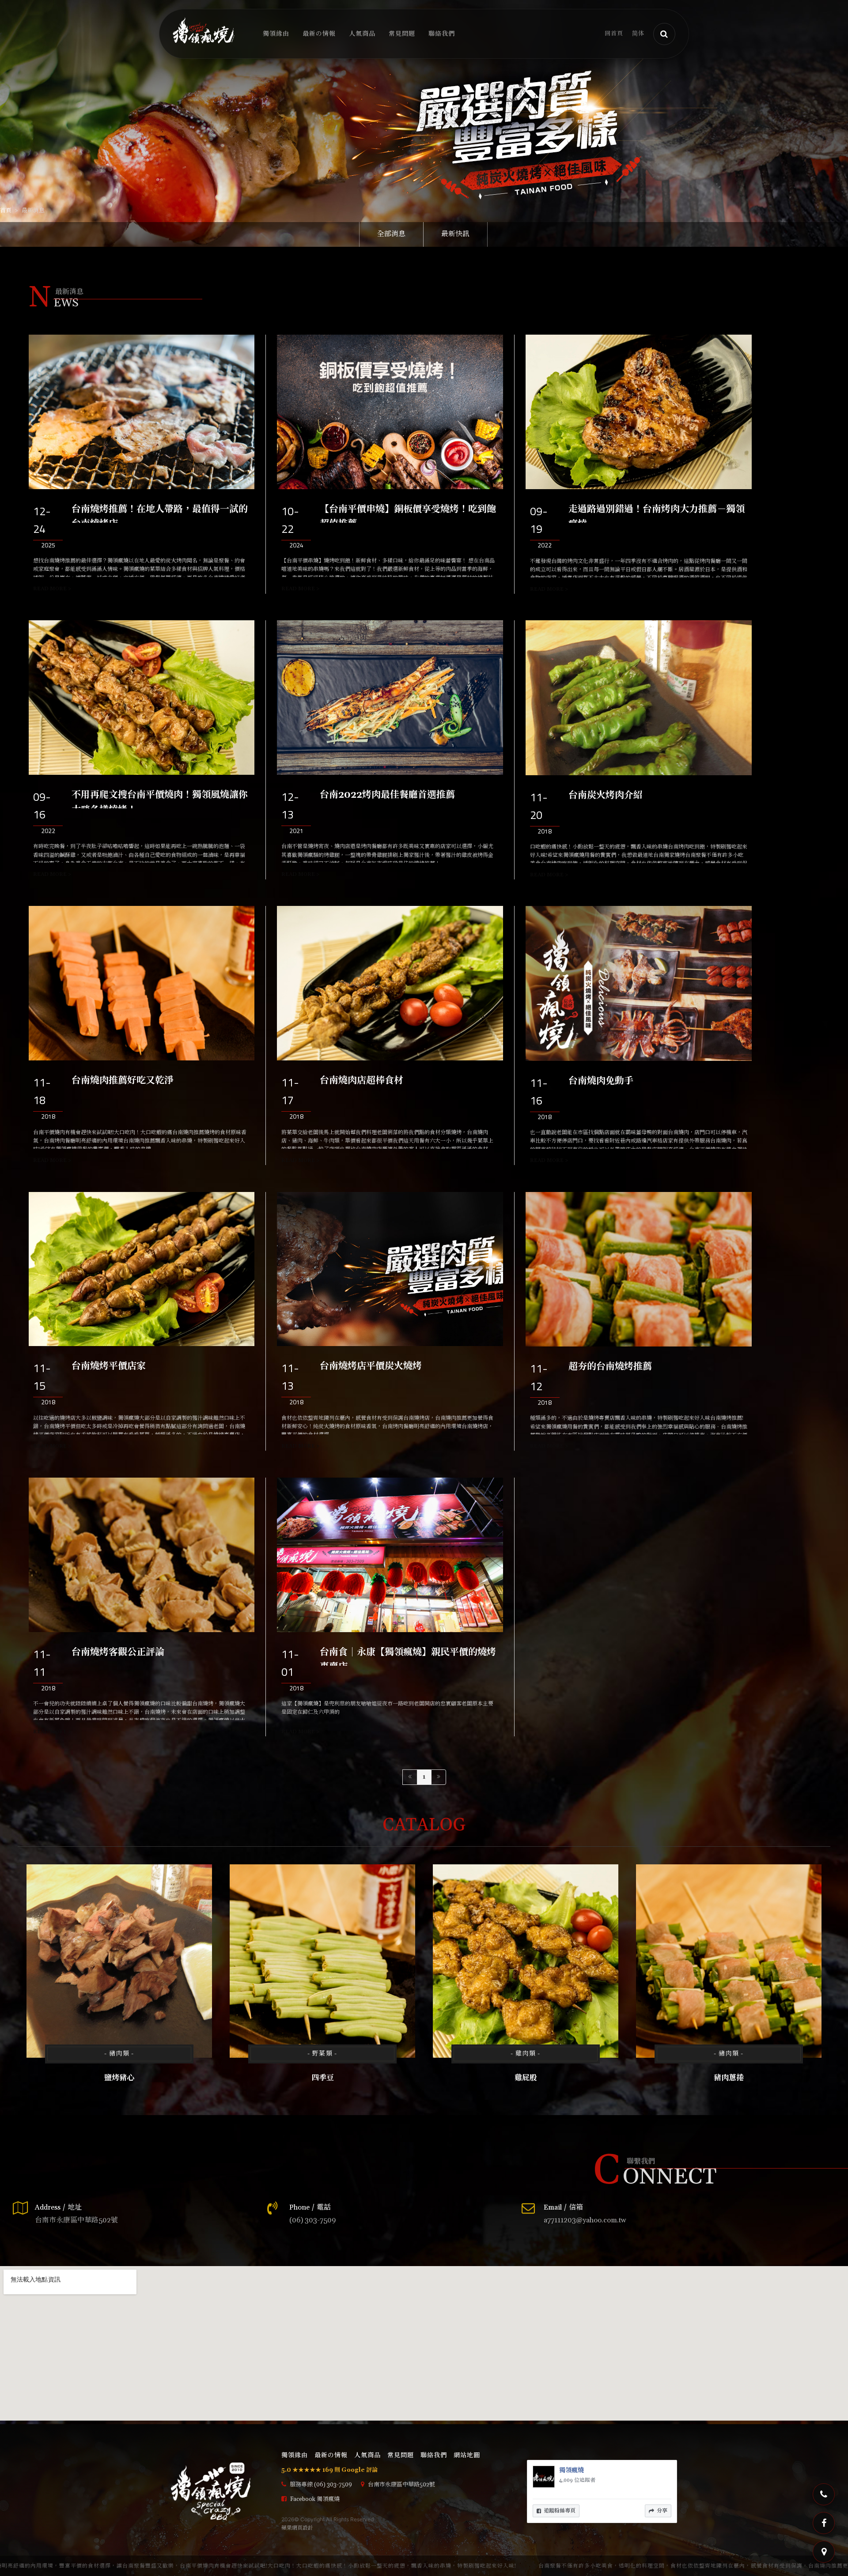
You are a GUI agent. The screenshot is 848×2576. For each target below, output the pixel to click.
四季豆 (323, 2078)
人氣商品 (362, 34)
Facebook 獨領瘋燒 (314, 2499)
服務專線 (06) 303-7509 (320, 2485)
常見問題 (402, 34)
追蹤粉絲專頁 (560, 2511)
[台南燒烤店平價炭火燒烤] (390, 1269)
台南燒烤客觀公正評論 (118, 1652)
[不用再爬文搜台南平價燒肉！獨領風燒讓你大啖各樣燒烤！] (142, 698)
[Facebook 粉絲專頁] (824, 2523)
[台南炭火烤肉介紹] (639, 698)
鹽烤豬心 (119, 2078)
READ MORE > (52, 589)
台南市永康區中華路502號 (401, 2485)
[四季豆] (322, 1961)
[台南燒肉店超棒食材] (390, 983)
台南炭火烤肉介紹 (606, 796)
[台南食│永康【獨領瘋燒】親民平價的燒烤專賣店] (390, 1555)
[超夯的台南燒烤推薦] (639, 1269)
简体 (638, 34)
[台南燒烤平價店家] (142, 1269)
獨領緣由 (276, 34)
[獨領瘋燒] (204, 30)
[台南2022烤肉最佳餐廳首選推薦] (390, 698)
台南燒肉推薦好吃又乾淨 (123, 1081)
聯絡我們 (442, 34)
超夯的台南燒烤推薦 (610, 1367)
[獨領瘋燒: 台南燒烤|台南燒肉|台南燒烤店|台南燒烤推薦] (424, 123)
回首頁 (614, 34)
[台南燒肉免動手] (639, 983)
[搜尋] (664, 34)
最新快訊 (455, 234)
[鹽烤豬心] (119, 1961)
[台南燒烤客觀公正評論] (142, 1555)
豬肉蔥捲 (729, 2078)
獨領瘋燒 (572, 2470)
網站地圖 (467, 2455)
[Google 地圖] (824, 2552)
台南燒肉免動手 (601, 1081)
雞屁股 (526, 2078)
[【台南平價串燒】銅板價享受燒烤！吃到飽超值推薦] (390, 412)
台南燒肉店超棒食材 (362, 1081)
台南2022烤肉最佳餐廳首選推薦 (387, 795)
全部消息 (391, 234)
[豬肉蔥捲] (729, 1961)
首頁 (6, 211)
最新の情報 (319, 34)
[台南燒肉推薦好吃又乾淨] (142, 983)
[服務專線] (824, 2494)
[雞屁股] (526, 1961)
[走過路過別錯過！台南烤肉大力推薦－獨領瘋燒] (639, 412)
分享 (662, 2511)
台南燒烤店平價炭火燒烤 (371, 1366)
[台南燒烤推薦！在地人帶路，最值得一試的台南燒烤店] (142, 412)
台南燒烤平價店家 (109, 1366)
